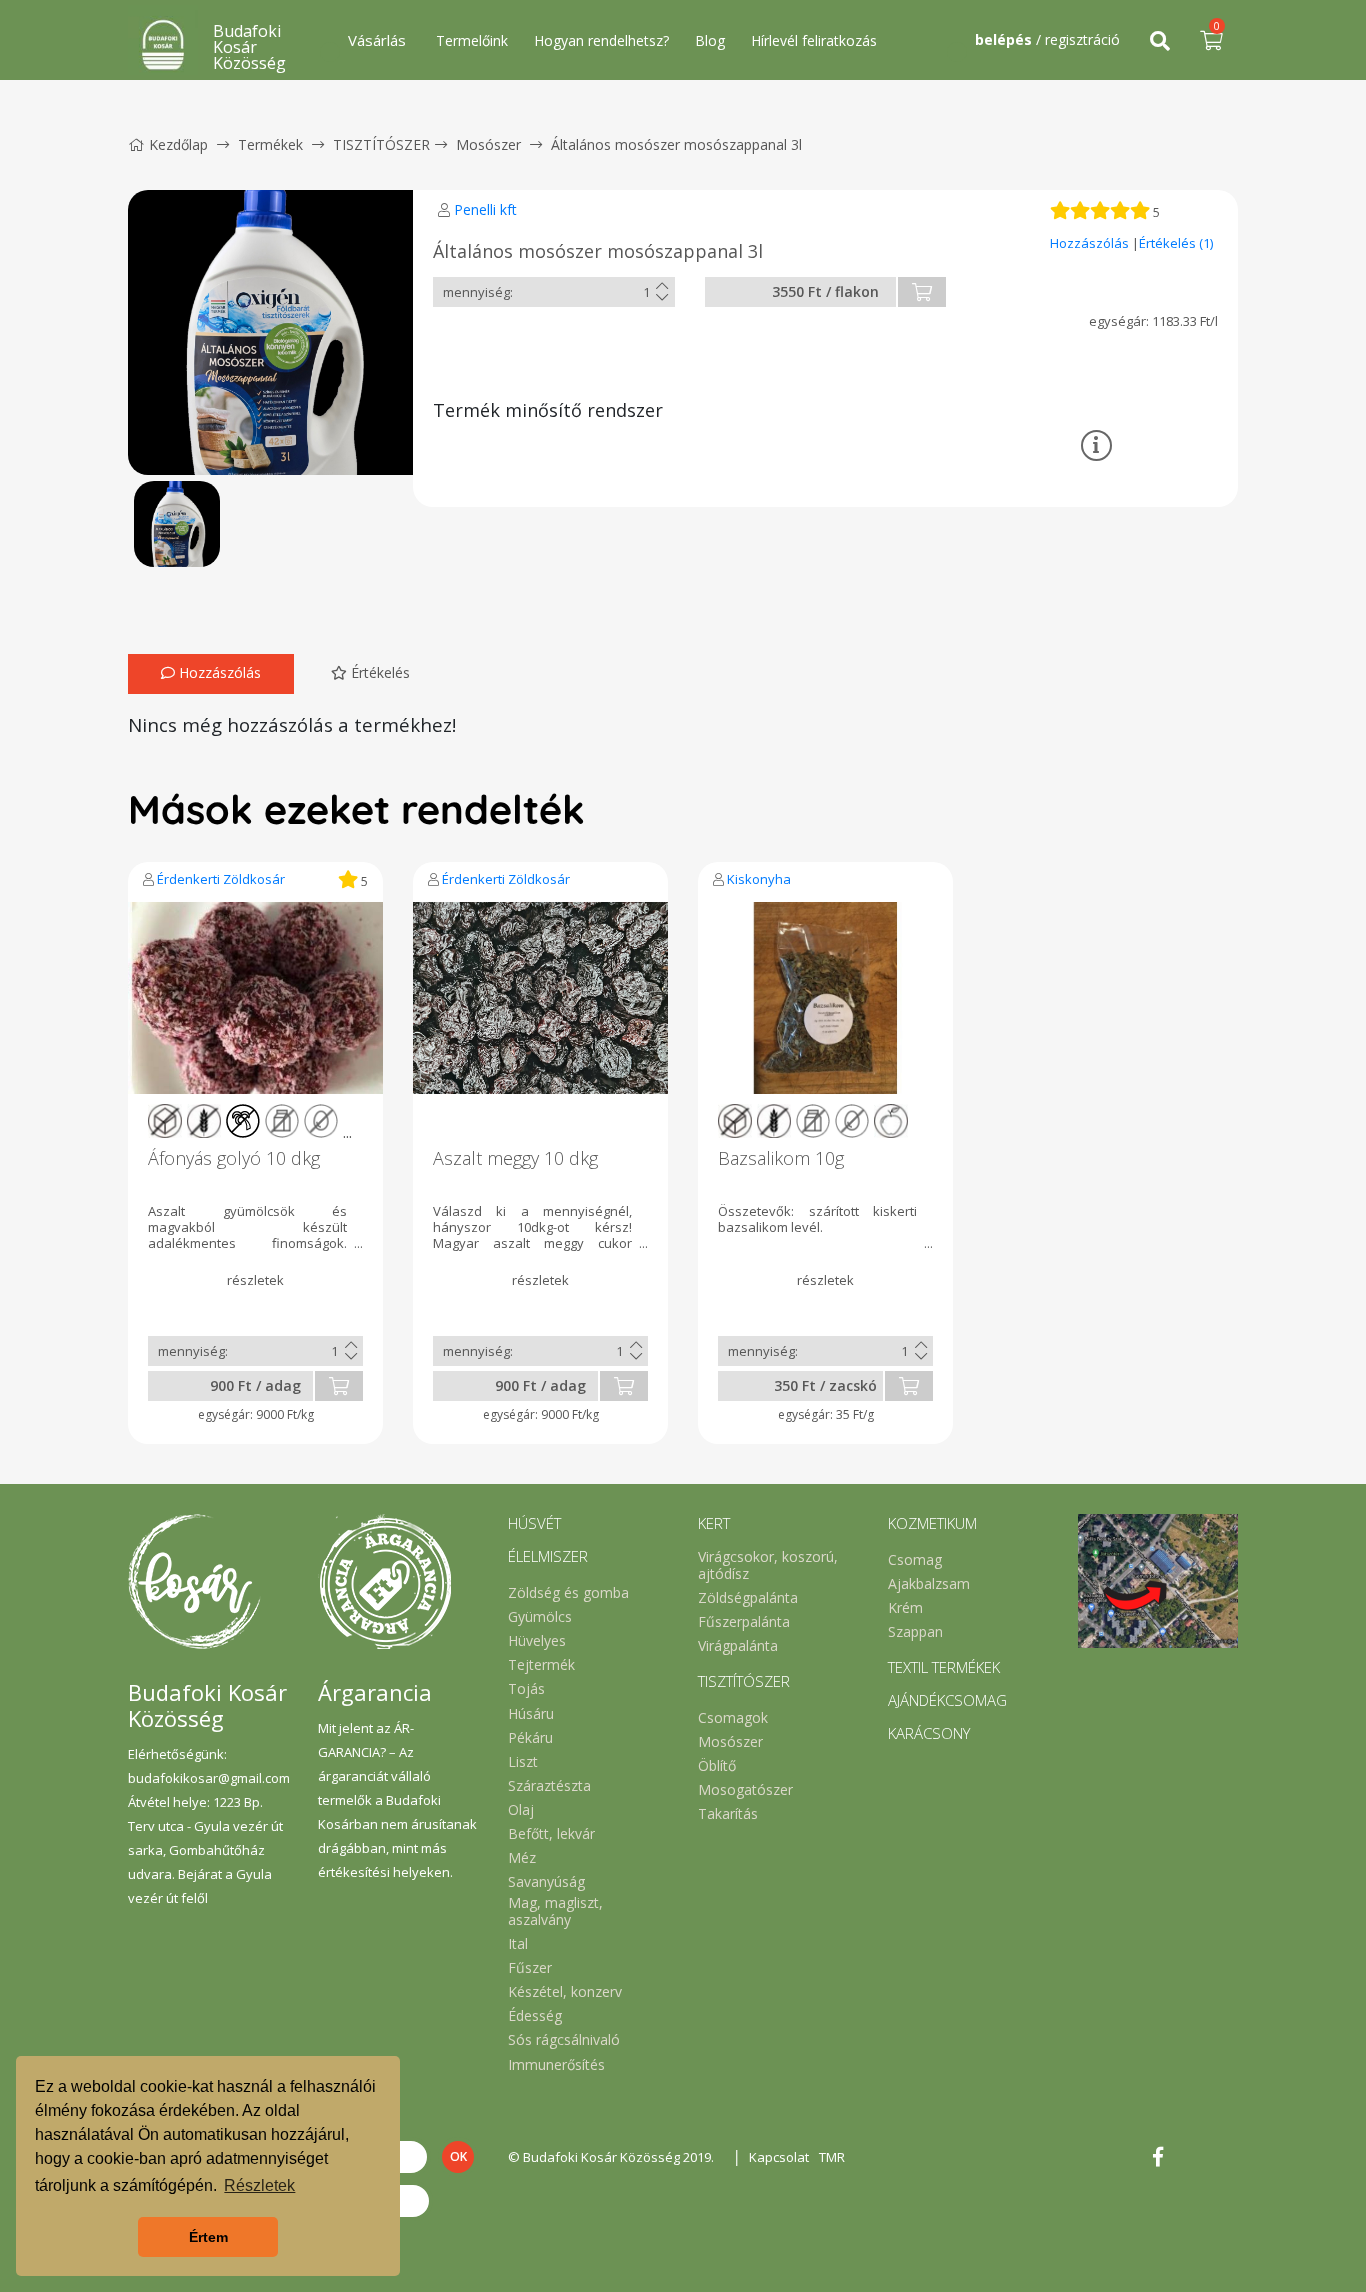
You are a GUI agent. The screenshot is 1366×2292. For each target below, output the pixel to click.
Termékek (270, 144)
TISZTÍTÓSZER (381, 144)
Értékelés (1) (1176, 243)
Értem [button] (208, 2237)
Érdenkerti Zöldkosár (221, 879)
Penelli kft (485, 209)
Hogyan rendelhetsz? (601, 40)
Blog (710, 40)
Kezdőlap (178, 144)
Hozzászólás (1091, 243)
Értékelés (378, 672)
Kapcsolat (779, 2157)
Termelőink (472, 40)
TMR (832, 2157)
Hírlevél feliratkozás (814, 40)
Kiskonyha (759, 879)
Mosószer (488, 144)
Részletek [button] (259, 2185)
